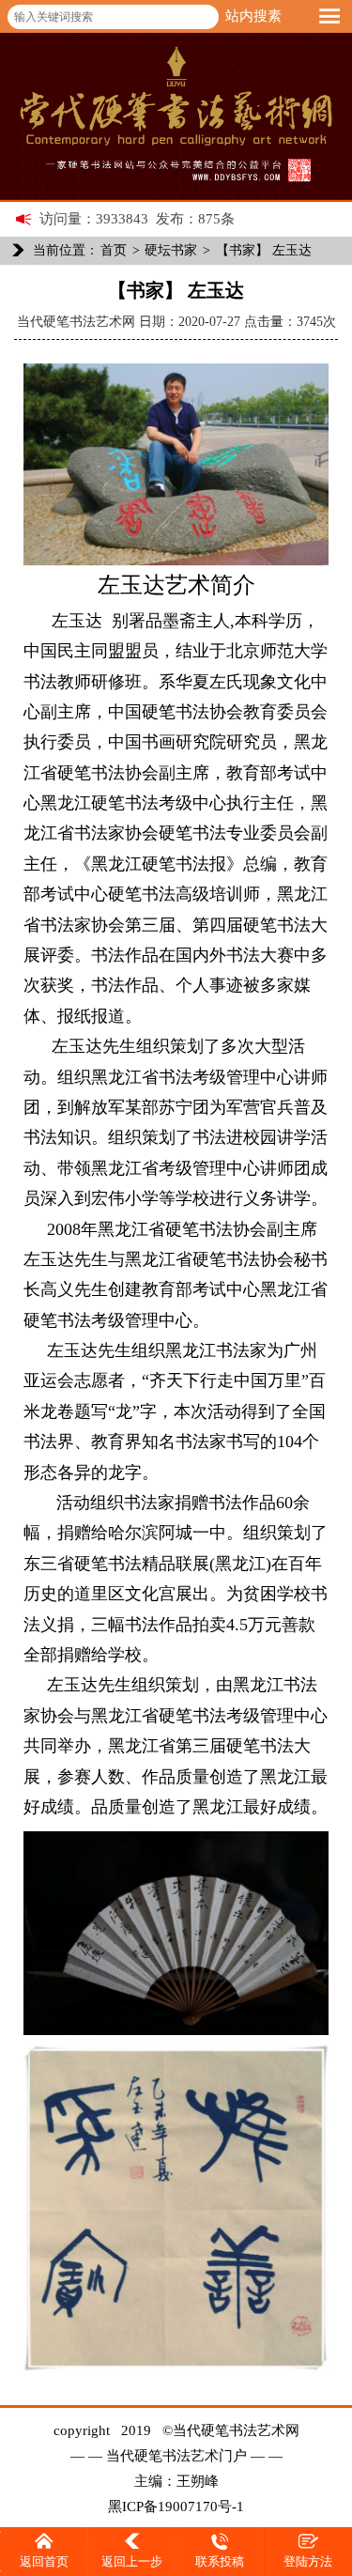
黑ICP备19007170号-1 (176, 2507)
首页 (114, 250)
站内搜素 (253, 16)
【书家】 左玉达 (264, 250)
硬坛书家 (171, 250)
